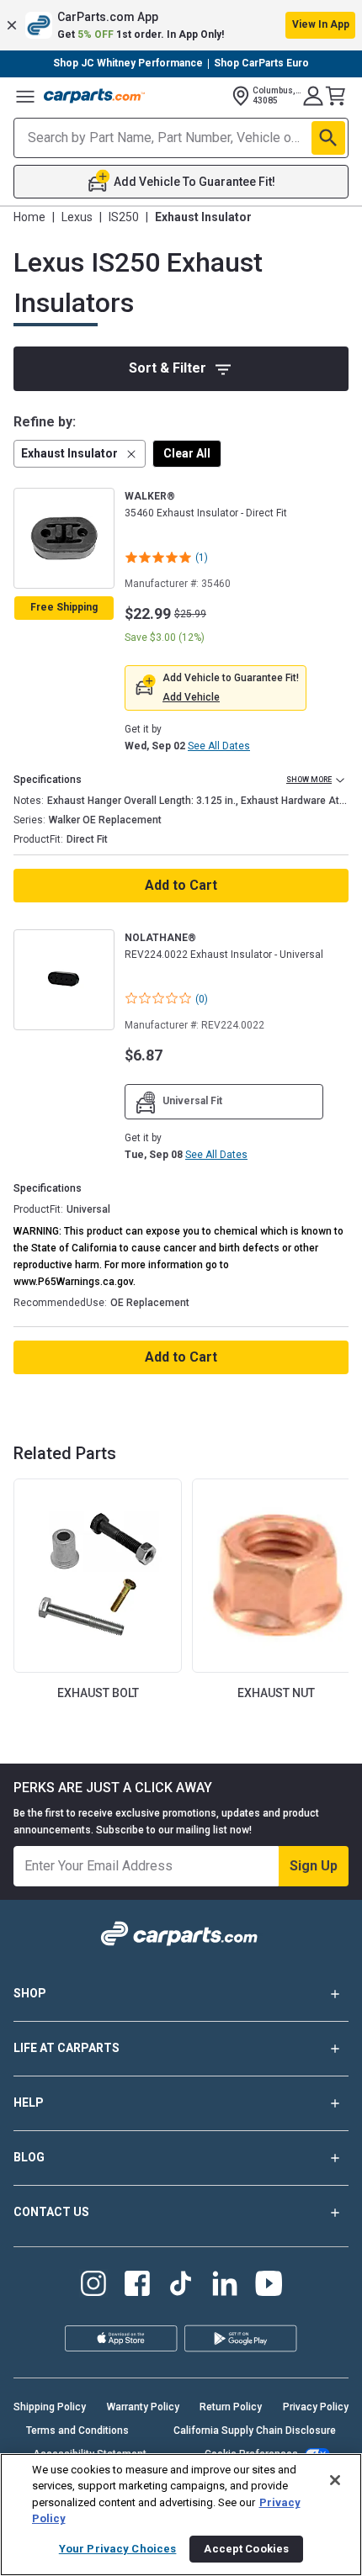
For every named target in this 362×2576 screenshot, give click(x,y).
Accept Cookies (246, 2549)
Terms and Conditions (77, 2431)
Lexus (77, 217)
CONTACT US (51, 2212)
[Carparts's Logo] (94, 96)
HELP (29, 2103)
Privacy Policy (316, 2407)
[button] (181, 25)
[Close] (335, 2480)
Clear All (187, 453)
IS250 (124, 217)
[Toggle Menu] (25, 96)
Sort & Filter (168, 368)
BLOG (29, 2157)
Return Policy (231, 2407)
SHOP (30, 1993)
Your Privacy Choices (118, 2549)
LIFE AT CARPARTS (67, 2048)
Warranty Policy (143, 2407)
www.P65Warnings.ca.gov (73, 1282)
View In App (321, 24)
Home (29, 217)
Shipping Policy (50, 2407)
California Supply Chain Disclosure (255, 2431)
